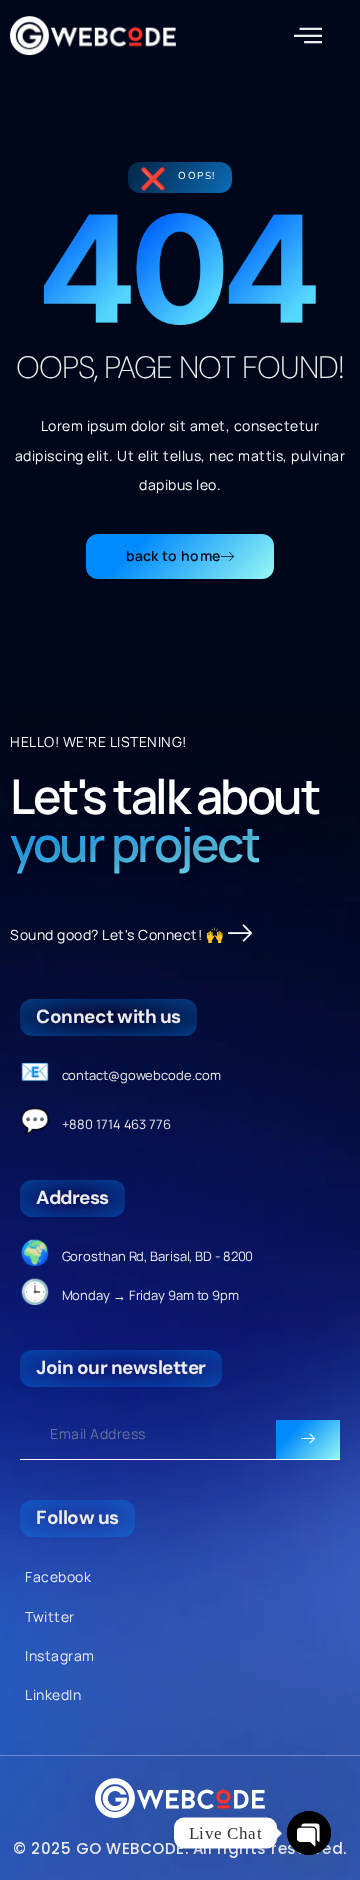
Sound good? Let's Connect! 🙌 (116, 934)
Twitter (50, 1616)
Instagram (60, 1655)
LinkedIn (53, 1694)
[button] (308, 36)
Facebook (58, 1576)
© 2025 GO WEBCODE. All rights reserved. (180, 1848)
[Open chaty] (309, 1833)
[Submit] (308, 1440)
